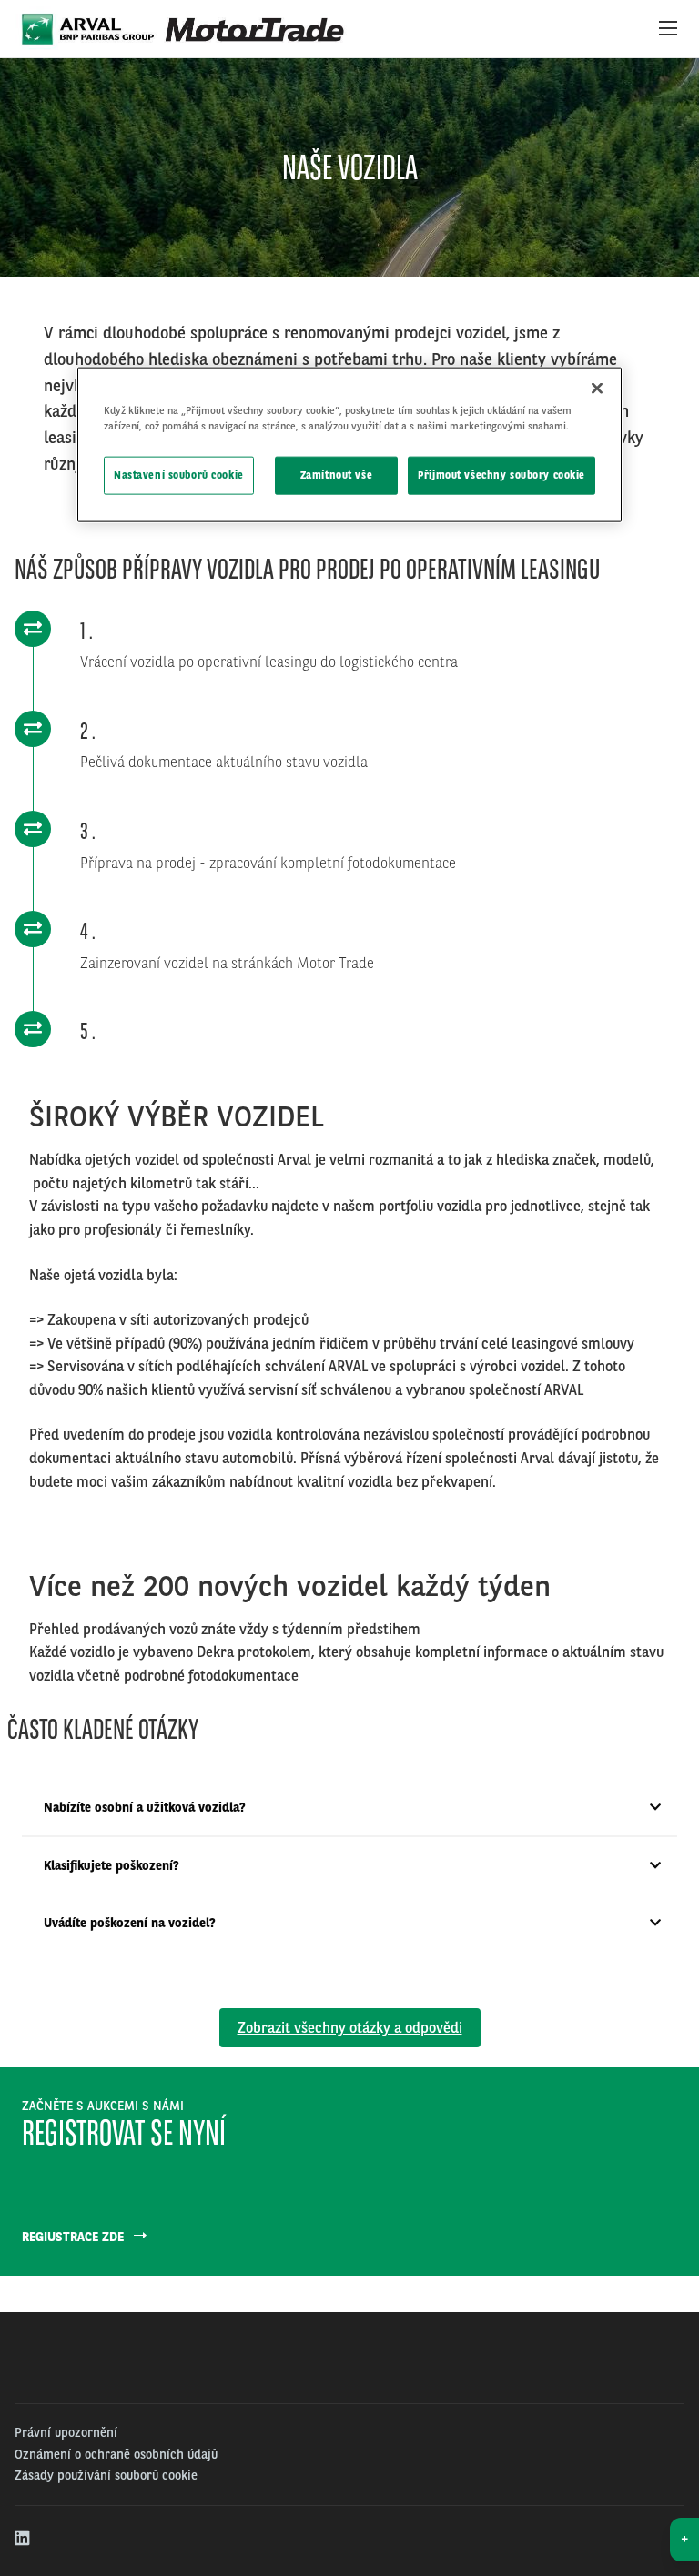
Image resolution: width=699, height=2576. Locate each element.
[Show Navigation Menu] (668, 29)
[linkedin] (23, 2539)
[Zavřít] (597, 388)
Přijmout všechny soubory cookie (501, 474)
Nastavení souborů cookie (179, 474)
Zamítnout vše (336, 474)
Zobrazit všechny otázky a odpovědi (350, 2028)
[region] (349, 444)
